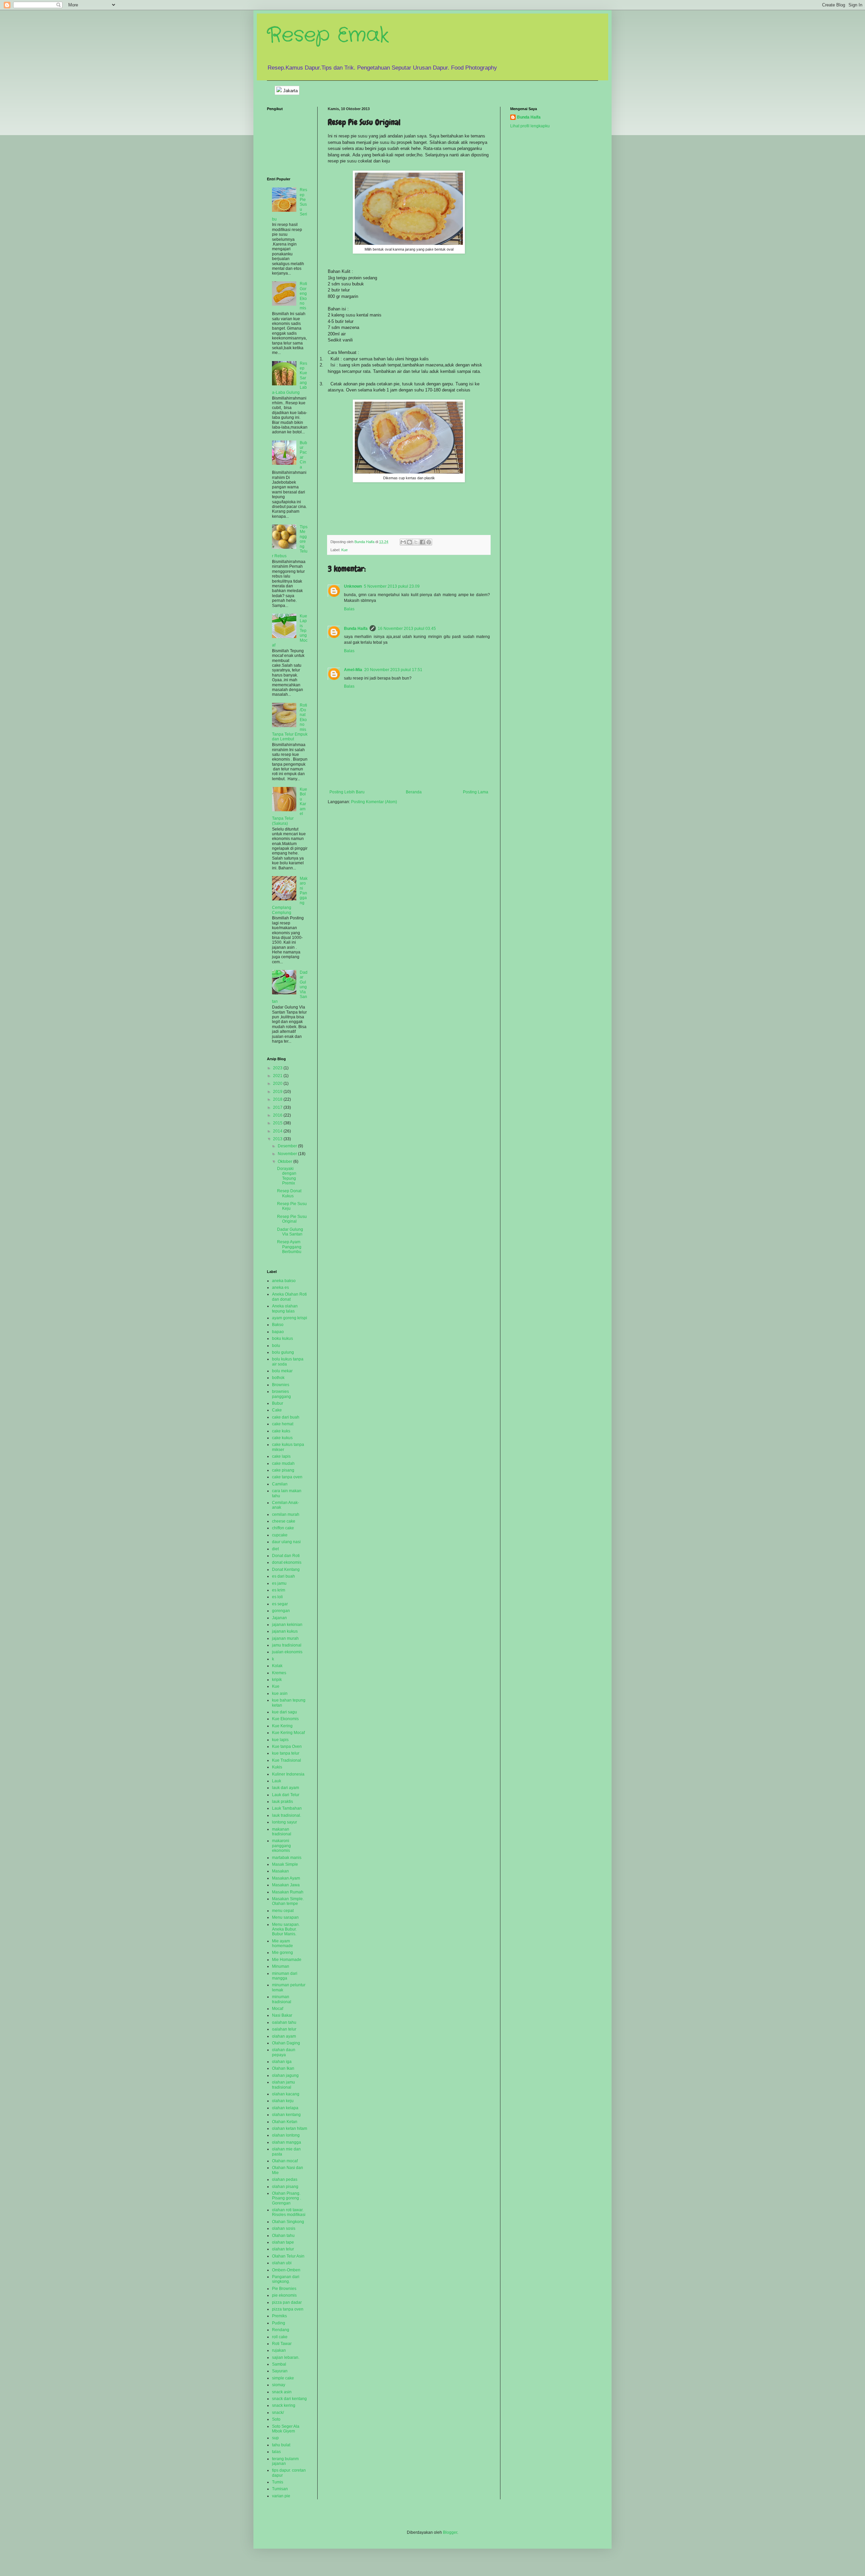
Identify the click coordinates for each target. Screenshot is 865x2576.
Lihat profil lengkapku (530, 126)
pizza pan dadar (287, 2302)
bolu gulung (283, 1352)
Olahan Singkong (288, 2222)
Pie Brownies (284, 2289)
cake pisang (283, 1470)
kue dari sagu (285, 1712)
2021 (278, 1076)
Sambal (279, 2364)
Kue (344, 550)
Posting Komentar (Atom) (374, 802)
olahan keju (283, 2101)
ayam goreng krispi (290, 1318)
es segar (280, 1604)
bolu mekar (282, 1371)
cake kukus (282, 1438)
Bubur (278, 1403)
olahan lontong (286, 2135)
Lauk (277, 1781)
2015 (278, 1123)
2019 (278, 1092)
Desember (288, 1146)
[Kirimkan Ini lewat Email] (403, 542)
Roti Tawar (282, 2344)
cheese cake (284, 1521)
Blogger (450, 2532)
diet (275, 1549)
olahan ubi (282, 2263)
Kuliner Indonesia (288, 1774)
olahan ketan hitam (290, 2128)
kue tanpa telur (286, 1753)
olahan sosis (284, 2228)
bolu (276, 1346)
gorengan (281, 1611)
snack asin (282, 2392)
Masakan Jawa (286, 1885)
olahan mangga (287, 2142)
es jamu (279, 1583)
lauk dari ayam (286, 1788)
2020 (278, 1083)
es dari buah (283, 1576)
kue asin (280, 1693)
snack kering (284, 2405)
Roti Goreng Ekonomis (303, 296)
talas (276, 2452)
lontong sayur (285, 1822)
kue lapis (280, 1740)
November (288, 1154)
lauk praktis (282, 1802)
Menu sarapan (285, 1917)
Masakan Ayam (286, 1878)
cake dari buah (286, 1417)
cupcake (280, 1535)
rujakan (279, 2350)
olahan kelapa (285, 2108)
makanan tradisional (282, 1832)
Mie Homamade (287, 1960)
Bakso (278, 1325)
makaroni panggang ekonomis (281, 1846)
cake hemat (283, 1424)
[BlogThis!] (410, 542)
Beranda (414, 792)
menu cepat (283, 1911)
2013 (278, 1139)
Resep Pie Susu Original (292, 1219)
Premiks (279, 2316)
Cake (277, 1410)
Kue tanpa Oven (287, 1746)
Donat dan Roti (286, 1556)
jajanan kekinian (287, 1625)
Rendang (281, 2330)
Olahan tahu (283, 2236)
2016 (278, 1115)
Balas (349, 609)
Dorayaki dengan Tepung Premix (287, 1176)
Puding (279, 2323)
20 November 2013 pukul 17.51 (393, 670)
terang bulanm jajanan (285, 2461)
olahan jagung (285, 2075)
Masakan (280, 1871)
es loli (277, 1597)
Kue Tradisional (287, 1760)
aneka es (280, 1287)
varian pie (281, 2496)
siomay (279, 2385)
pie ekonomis (284, 2295)
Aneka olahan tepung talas (285, 1308)
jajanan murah (285, 1638)
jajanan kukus (285, 1631)
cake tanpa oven (287, 1477)
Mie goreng (282, 1953)
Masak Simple (285, 1864)
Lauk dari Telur (286, 1795)
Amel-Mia (353, 670)
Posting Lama (476, 792)
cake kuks (281, 1431)
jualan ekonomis (287, 1652)
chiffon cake (283, 1528)
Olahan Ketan (285, 2122)
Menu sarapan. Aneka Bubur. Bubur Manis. (286, 1929)
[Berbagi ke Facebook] (422, 542)
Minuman (281, 1966)
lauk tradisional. (287, 1815)
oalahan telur (284, 2029)
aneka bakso (284, 1281)
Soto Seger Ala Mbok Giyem (286, 2429)
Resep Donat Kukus (289, 1193)
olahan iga (282, 2062)
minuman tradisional (282, 1999)
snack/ (278, 2413)
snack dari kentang (289, 2399)
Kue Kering (282, 1726)
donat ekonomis (287, 1562)
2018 (278, 1099)
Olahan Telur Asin (288, 2256)
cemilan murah (286, 1514)
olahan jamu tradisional (283, 2085)
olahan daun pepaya (284, 2052)
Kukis (277, 1767)
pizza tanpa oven (288, 2309)
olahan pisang (285, 2187)
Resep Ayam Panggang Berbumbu (289, 1247)
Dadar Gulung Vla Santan (290, 1232)
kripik (277, 1680)
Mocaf (278, 2009)
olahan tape (283, 2242)
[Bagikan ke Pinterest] (429, 542)
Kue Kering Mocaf (288, 1733)
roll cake (280, 2337)
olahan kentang (286, 2115)
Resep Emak (328, 35)
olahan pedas (285, 2179)
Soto (276, 2419)
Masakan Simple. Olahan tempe (288, 1901)
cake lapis (281, 1456)
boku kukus (282, 1338)
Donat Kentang (286, 1570)
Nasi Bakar (282, 2015)
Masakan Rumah (288, 1892)
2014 (278, 1131)
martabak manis (287, 1858)
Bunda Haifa (356, 629)
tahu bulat (281, 2445)
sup (275, 2438)
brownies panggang (281, 1394)
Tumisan (280, 2489)
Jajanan (279, 1618)
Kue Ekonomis (285, 1719)
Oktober (286, 1162)
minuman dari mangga (285, 1976)
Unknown (353, 586)
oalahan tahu (284, 2022)
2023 (278, 1068)
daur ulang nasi (286, 1542)
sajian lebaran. (286, 2357)
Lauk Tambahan (287, 1808)
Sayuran (280, 2371)
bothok (278, 1378)
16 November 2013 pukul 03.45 (407, 629)
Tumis (278, 2482)
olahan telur (283, 2249)
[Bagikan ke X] (416, 542)
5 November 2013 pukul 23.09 (392, 586)
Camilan (280, 1484)
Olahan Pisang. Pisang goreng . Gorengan (287, 2198)
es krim (279, 1590)
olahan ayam (284, 2036)
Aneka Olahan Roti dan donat (289, 1297)
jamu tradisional (287, 1645)
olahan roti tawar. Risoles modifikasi (289, 2212)
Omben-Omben (286, 2270)
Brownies (281, 1385)
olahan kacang (286, 2094)
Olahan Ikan (283, 2068)
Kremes (279, 1673)
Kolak (277, 1666)
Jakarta (290, 91)
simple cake (283, 2378)
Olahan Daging (286, 2043)
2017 (278, 1107)
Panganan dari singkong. (286, 2279)
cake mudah (283, 1463)
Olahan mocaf (285, 2161)
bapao (278, 1332)
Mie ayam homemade (282, 1943)
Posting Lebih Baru (347, 792)
